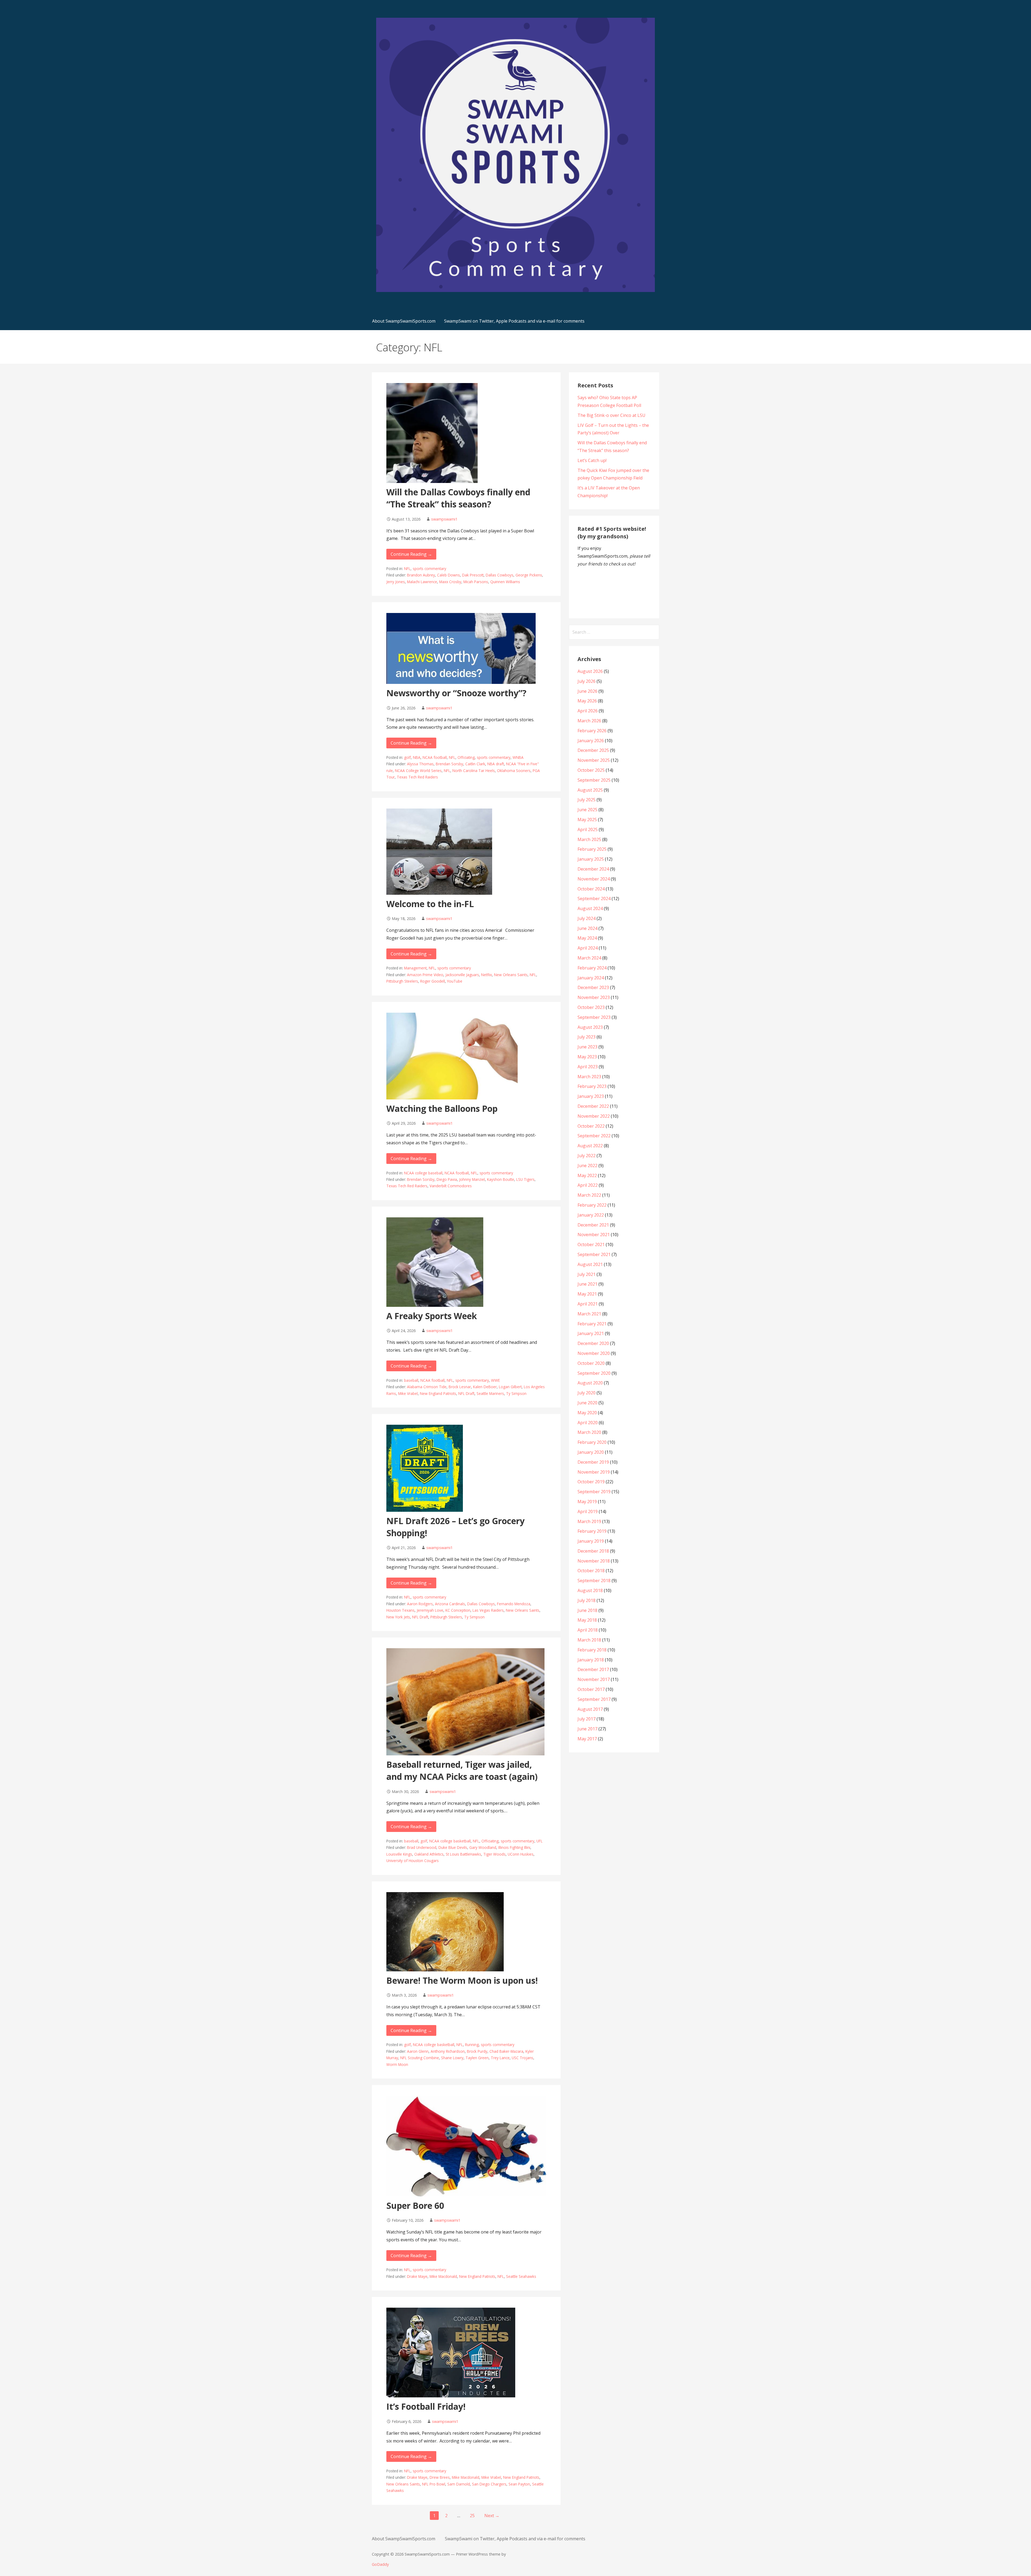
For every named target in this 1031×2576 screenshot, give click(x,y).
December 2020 (593, 1343)
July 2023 (587, 1037)
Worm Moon (397, 2064)
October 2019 (591, 1482)
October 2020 (591, 1363)
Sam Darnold (459, 2484)
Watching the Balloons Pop (442, 1108)
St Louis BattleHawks (463, 1854)
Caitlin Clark (475, 764)
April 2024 (588, 948)
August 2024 (590, 908)
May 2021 (587, 1294)
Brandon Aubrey (421, 575)
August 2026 (590, 671)
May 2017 (587, 1739)
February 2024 (592, 968)
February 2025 (592, 849)
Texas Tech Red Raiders (417, 777)
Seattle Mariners (490, 1393)
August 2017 (590, 1709)
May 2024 (587, 938)
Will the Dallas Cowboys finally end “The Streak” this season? (458, 498)
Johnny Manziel (472, 1179)
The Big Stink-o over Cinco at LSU (611, 415)
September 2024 (594, 899)
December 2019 (593, 1462)
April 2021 (588, 1304)
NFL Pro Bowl (434, 2484)
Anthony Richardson (448, 2051)
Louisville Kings (399, 1854)
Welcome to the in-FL (430, 904)
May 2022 (587, 1175)
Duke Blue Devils (453, 1847)
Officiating (466, 757)
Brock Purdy (477, 2051)
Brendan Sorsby (449, 764)
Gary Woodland (483, 1847)
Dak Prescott (473, 575)
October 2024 (591, 889)
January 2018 (591, 1660)
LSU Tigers (525, 1179)
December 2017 (593, 1669)
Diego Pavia (447, 1179)
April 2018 (588, 1630)
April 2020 (588, 1423)
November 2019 (594, 1472)
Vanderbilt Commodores (451, 1186)
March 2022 (589, 1195)
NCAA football (435, 757)
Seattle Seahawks (521, 2276)
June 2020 (587, 1403)
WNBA (518, 757)
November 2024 (594, 879)
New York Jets (398, 1617)
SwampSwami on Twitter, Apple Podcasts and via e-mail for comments (514, 321)
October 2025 (591, 770)
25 (472, 2516)
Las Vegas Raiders (488, 1610)
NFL (407, 569)
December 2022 (593, 1106)
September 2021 (594, 1254)
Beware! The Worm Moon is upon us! (462, 1980)
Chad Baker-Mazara (506, 2051)
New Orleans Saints (511, 975)
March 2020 (589, 1432)
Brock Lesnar (460, 1387)
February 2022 (592, 1205)
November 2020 (594, 1353)
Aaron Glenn (418, 2051)
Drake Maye (417, 2276)
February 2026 (592, 731)
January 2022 (591, 1215)
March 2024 (589, 958)
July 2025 (587, 800)
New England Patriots (438, 1393)
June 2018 (587, 1610)
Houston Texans (400, 1610)
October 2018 (591, 1571)
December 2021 (593, 1225)
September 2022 (594, 1136)
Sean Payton (519, 2484)
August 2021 (590, 1264)
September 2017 (594, 1699)
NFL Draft (466, 1393)
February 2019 (592, 1531)
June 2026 (587, 691)
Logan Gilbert (510, 1387)
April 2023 (588, 1067)
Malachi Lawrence (422, 582)
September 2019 (594, 1492)
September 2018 (594, 1581)
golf (407, 757)
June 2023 (587, 1047)
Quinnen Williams (505, 582)
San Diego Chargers (489, 2484)
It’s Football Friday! (426, 2406)
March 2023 (589, 1077)
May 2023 (587, 1057)
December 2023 (593, 987)
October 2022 (591, 1126)
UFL (540, 1841)
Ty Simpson (516, 1393)
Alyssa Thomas (420, 764)
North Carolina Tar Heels (474, 771)
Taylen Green (477, 2058)
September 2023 (594, 1017)
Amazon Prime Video (425, 975)
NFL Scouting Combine (420, 2058)
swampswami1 (444, 519)
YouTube (455, 981)
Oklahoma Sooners (514, 771)
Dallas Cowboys (500, 575)
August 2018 (590, 1590)
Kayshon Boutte (501, 1179)
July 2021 (587, 1274)
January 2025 (591, 859)
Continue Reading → (411, 554)
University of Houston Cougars (413, 1861)
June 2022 (587, 1166)
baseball (411, 1380)
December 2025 (593, 750)
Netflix (487, 975)
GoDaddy (380, 2564)
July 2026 (587, 681)
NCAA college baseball (423, 1173)
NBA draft (496, 764)
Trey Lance (500, 2058)
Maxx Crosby (450, 582)
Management (415, 968)
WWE (495, 1380)
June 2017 (587, 1729)
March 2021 (589, 1314)
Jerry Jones (396, 582)
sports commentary (429, 569)
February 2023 (592, 1086)
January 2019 (591, 1541)
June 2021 (587, 1284)
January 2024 (591, 978)
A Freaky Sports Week (432, 1316)
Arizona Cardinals (450, 1604)
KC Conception (458, 1610)
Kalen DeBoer (485, 1387)
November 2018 (594, 1561)
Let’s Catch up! (592, 460)
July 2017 (587, 1719)
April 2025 (588, 829)
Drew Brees (440, 2477)
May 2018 (587, 1620)
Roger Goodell (433, 981)
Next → (492, 2516)
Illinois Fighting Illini (514, 1847)
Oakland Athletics (429, 1854)
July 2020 (587, 1393)
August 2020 (590, 1383)
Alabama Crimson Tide (427, 1387)
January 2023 (591, 1096)
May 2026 (587, 701)
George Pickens (529, 575)
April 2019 (588, 1511)
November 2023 (594, 997)
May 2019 (587, 1502)
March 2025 (589, 839)
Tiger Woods (494, 1854)
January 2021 (591, 1333)
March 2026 (589, 721)
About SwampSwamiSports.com (404, 321)
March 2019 (589, 1521)
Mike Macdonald (443, 2276)
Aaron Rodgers (420, 1604)
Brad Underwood (422, 1847)
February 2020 (592, 1442)
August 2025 (590, 790)
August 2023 (590, 1027)
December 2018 (593, 1551)
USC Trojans (522, 2058)
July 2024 (587, 918)
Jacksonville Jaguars (462, 975)
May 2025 (587, 820)
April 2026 (588, 711)
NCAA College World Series (418, 771)
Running (472, 2045)
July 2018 (587, 1600)
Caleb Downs (449, 575)
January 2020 (591, 1452)
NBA (417, 757)
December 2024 (593, 869)
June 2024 (587, 928)
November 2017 (594, 1679)
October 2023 (591, 1007)
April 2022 (588, 1185)
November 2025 (594, 760)
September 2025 (594, 780)
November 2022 (594, 1116)
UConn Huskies (521, 1854)
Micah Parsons (476, 582)
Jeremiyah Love (430, 1610)
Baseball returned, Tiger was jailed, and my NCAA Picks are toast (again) (462, 1770)
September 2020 (594, 1373)
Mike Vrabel (408, 1393)
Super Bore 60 (415, 2205)
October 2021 (591, 1244)
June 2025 (587, 810)
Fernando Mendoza (514, 1604)
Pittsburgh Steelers (402, 981)
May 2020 (587, 1413)
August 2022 (590, 1146)
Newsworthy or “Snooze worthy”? (456, 693)
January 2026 (591, 741)
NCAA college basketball (450, 1841)
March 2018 (589, 1640)
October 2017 (591, 1689)
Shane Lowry (452, 2058)
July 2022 (587, 1156)
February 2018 (592, 1650)
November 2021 (594, 1235)
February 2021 (592, 1324)
